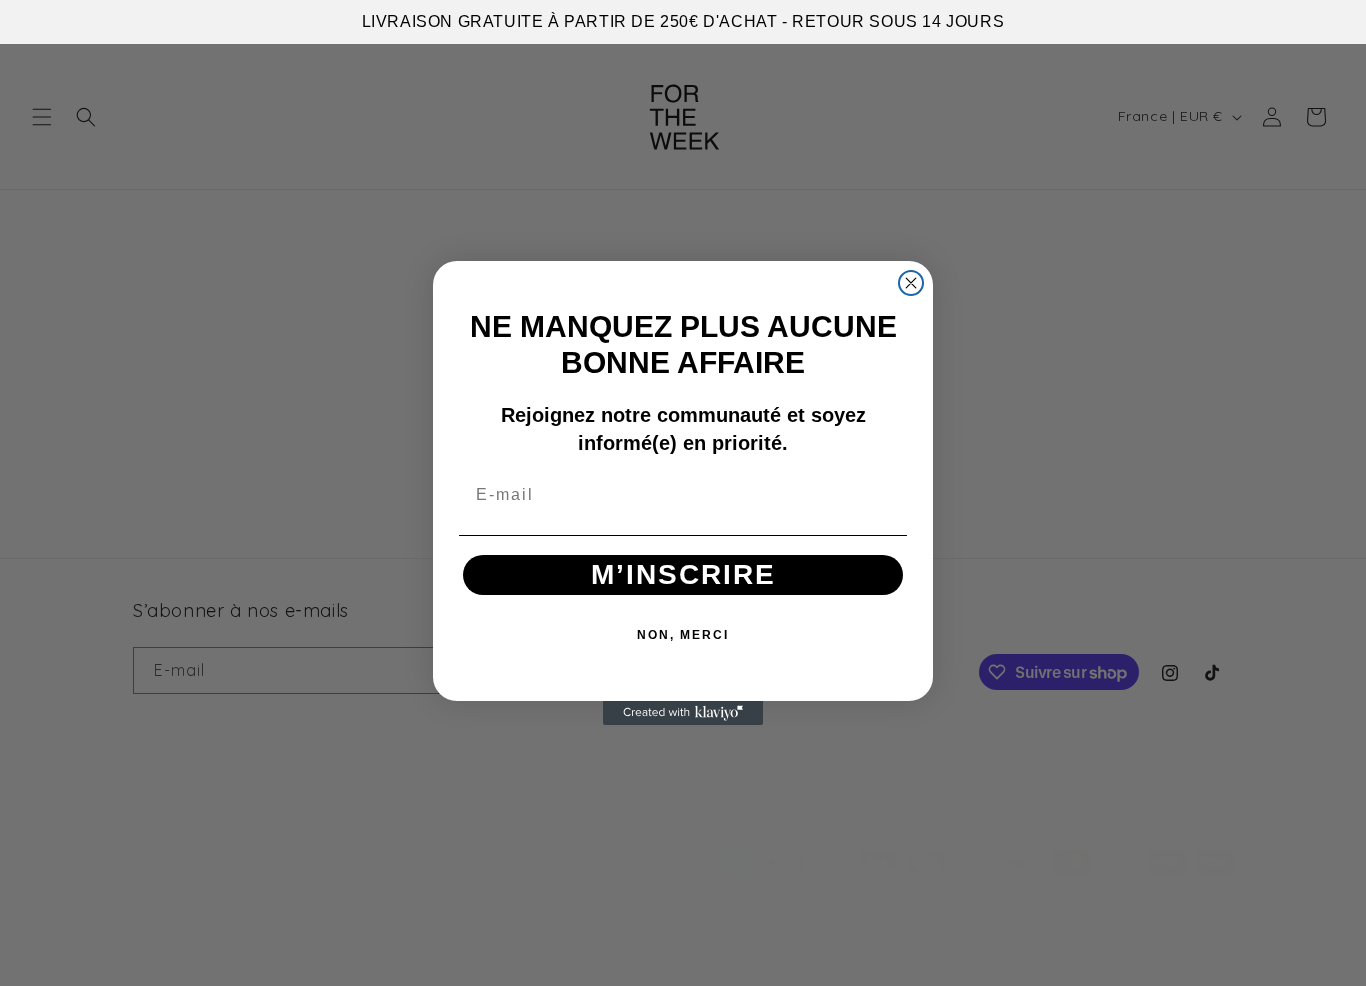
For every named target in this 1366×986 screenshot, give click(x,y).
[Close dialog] (911, 283)
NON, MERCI (683, 635)
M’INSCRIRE (683, 574)
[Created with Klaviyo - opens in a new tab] (683, 713)
